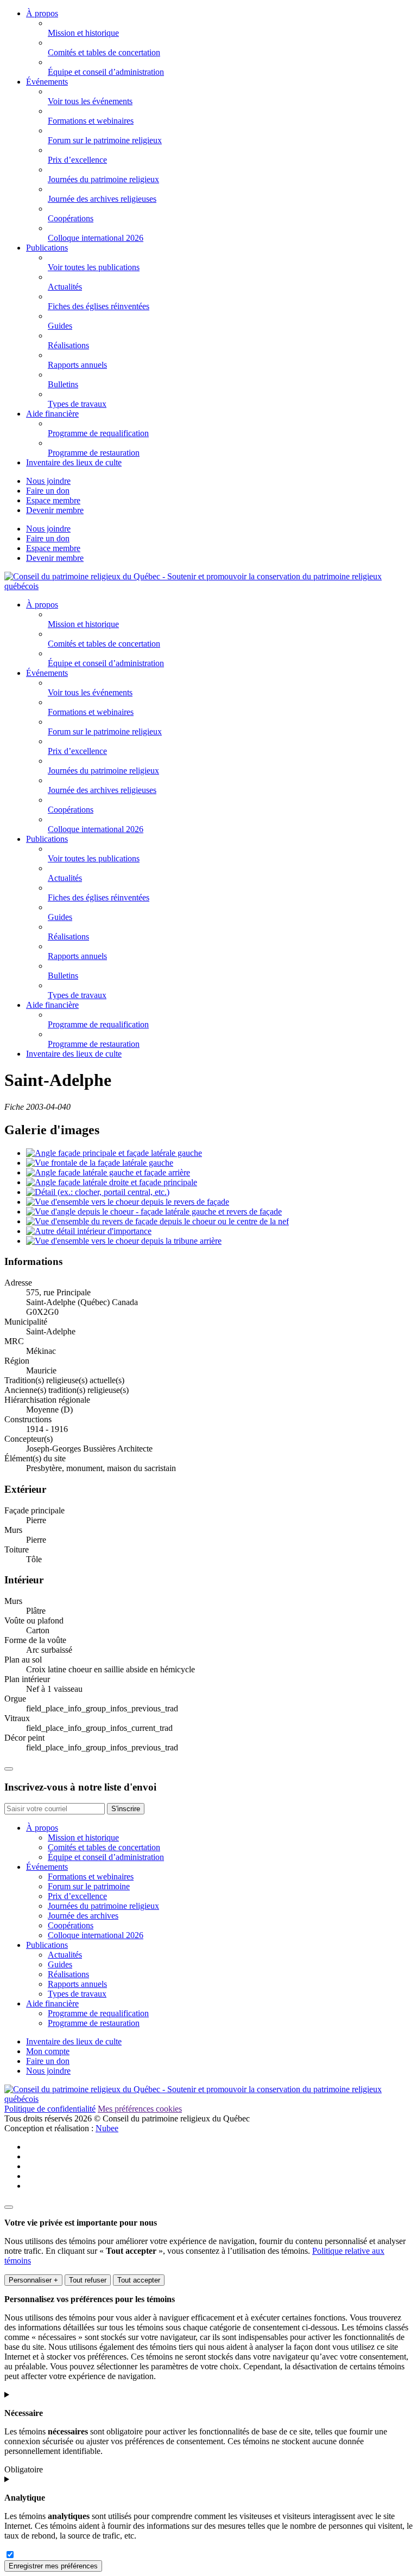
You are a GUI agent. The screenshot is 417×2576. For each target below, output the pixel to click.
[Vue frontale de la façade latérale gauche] (100, 1163)
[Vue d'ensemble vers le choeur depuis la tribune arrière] (124, 1241)
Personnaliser (33, 2280)
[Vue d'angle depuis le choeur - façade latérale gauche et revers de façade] (154, 1212)
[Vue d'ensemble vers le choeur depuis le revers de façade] (128, 1202)
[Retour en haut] (9, 1769)
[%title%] (9, 2207)
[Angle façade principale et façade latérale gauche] (114, 1153)
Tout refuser (88, 2280)
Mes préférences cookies (140, 2109)
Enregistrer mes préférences (53, 2566)
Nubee (107, 2128)
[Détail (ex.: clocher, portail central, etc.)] (98, 1192)
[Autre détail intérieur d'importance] (89, 1231)
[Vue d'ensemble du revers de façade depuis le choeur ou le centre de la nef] (157, 1221)
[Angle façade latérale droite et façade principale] (112, 1182)
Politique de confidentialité (50, 2109)
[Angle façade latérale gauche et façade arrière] (108, 1172)
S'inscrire (126, 1809)
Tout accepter (139, 2280)
